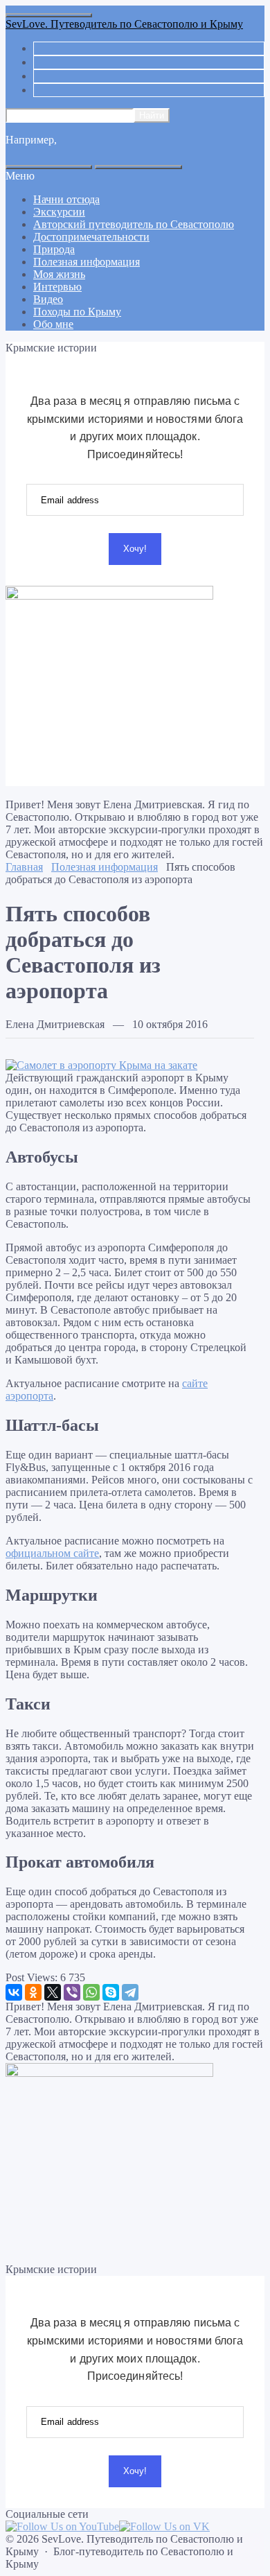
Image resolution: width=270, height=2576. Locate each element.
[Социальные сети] (49, 167)
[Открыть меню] (49, 15)
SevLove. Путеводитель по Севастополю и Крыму (124, 24)
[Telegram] (130, 1992)
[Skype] (111, 1992)
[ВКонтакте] (14, 1992)
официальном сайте (52, 1553)
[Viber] (72, 1992)
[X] (53, 1992)
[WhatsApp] (91, 1992)
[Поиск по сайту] (138, 167)
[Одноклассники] (33, 1992)
